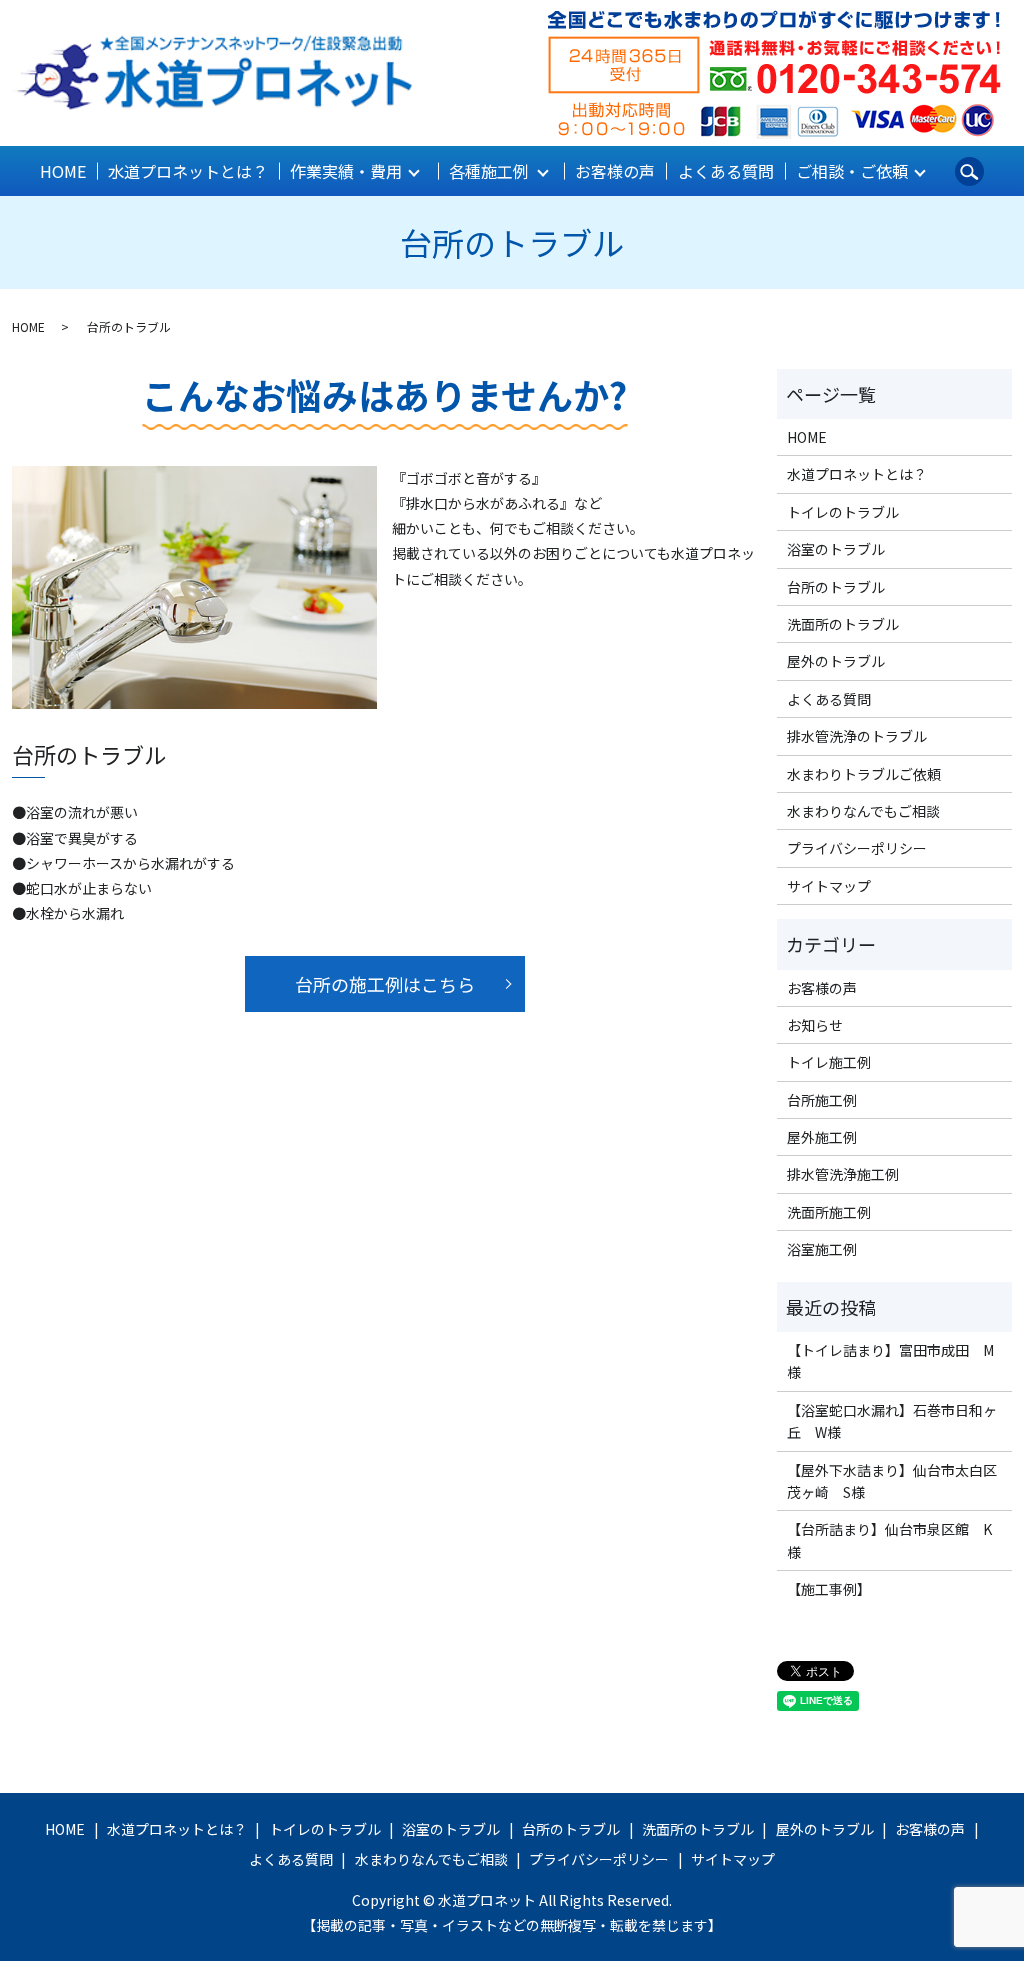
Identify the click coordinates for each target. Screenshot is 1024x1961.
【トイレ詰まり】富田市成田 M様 (890, 1361)
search (969, 171)
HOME (63, 171)
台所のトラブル (836, 587)
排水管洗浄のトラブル (857, 736)
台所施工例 (822, 1100)
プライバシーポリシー (857, 848)
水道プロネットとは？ (188, 171)
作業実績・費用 (346, 171)
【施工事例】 (829, 1589)
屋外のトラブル (836, 661)
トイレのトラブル (843, 512)
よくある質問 (726, 171)
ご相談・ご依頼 (852, 171)
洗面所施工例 (829, 1212)
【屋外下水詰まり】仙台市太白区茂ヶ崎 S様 (892, 1481)
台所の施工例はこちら (385, 984)
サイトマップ (829, 886)
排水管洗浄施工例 (843, 1174)
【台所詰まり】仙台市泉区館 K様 (889, 1540)
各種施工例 (489, 171)
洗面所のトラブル (843, 624)
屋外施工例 (822, 1137)
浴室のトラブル (836, 549)
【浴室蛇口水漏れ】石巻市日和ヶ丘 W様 (892, 1421)
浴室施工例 (822, 1249)
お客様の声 (615, 171)
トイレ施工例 (829, 1062)
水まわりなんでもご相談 (863, 811)
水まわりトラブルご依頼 (864, 774)
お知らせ (815, 1025)
